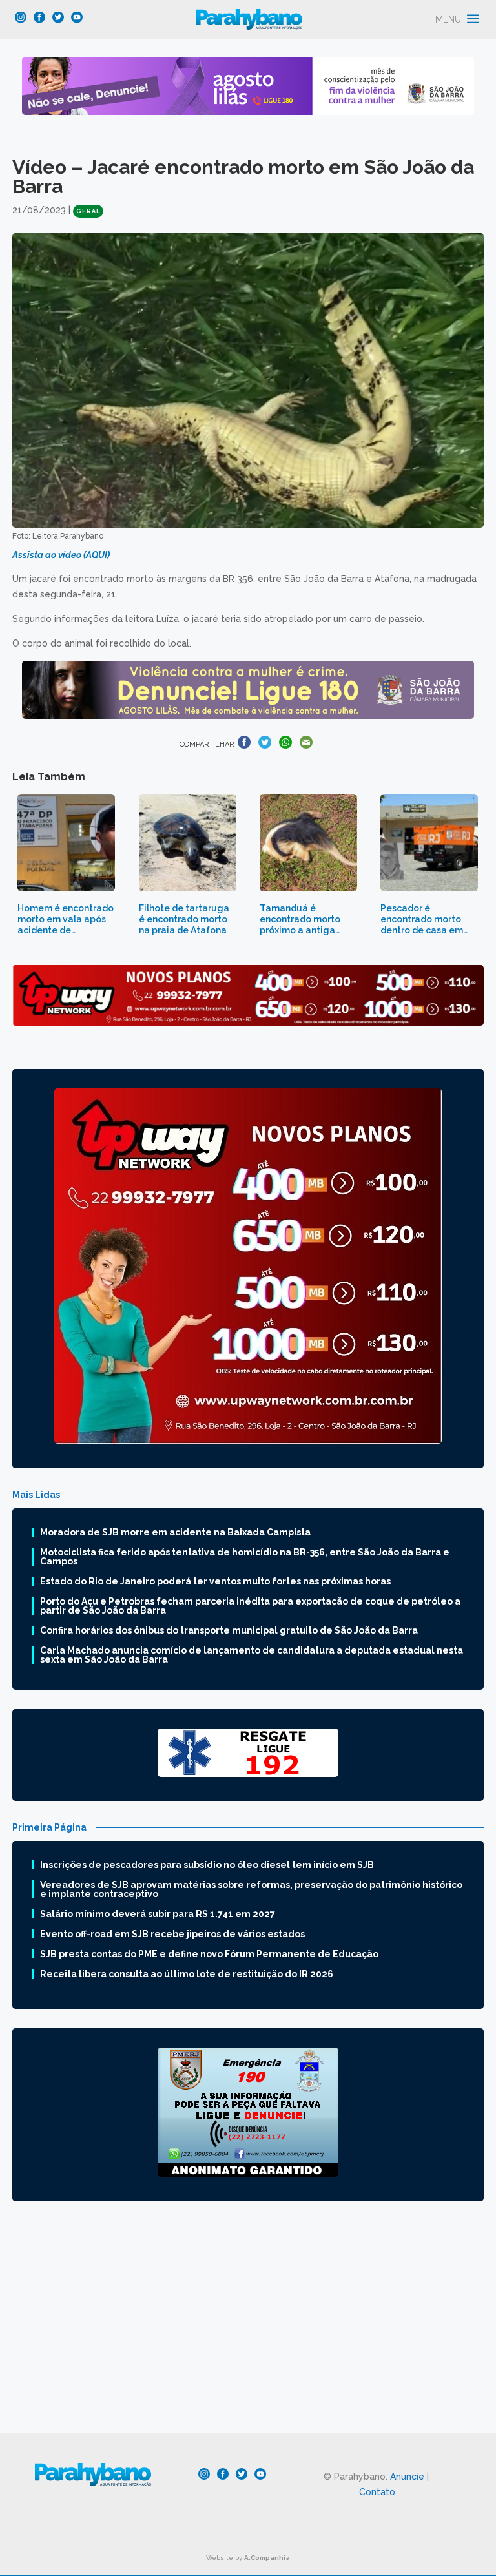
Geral (88, 211)
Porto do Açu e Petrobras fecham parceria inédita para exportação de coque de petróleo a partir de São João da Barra (250, 1606)
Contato (377, 2492)
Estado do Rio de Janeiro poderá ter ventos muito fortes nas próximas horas (215, 1581)
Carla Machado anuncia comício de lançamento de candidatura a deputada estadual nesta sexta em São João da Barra (252, 1655)
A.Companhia (267, 2558)
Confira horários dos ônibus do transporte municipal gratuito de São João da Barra (229, 1630)
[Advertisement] (248, 2311)
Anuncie (407, 2477)
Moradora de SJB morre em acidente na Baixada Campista (175, 1532)
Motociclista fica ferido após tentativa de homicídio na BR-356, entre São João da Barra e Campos (245, 1557)
